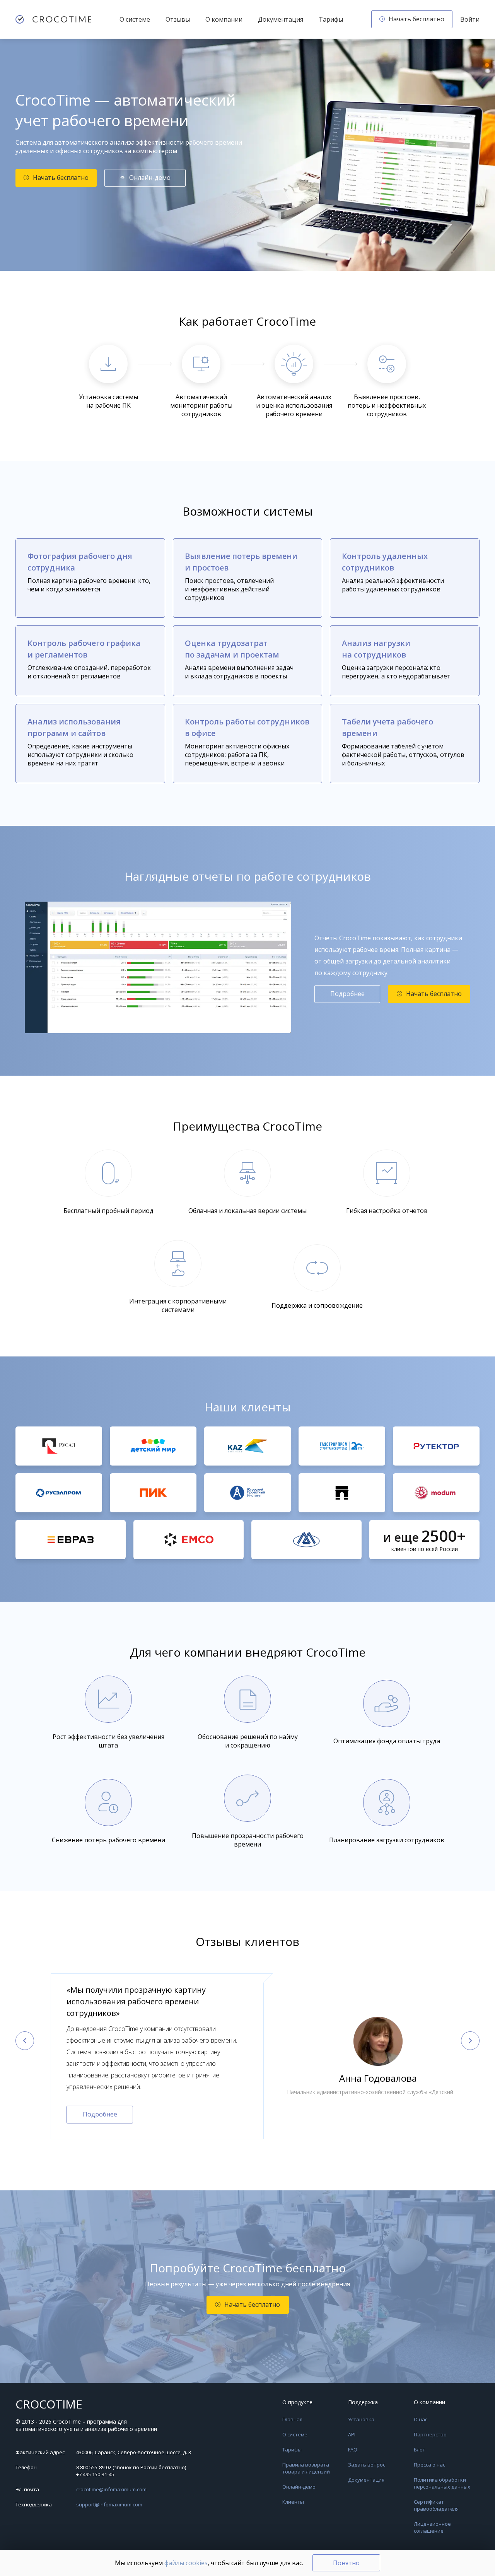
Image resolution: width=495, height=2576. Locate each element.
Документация (281, 19)
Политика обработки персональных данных (442, 2483)
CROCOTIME (49, 2404)
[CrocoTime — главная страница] (53, 19)
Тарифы (331, 19)
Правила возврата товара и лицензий (306, 2468)
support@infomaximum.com (109, 2504)
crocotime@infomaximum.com (111, 2489)
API (352, 2434)
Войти (470, 19)
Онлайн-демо (299, 2487)
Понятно (346, 2563)
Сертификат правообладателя (436, 2505)
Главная (292, 2419)
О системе (135, 19)
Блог (419, 2450)
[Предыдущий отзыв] (25, 2041)
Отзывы (178, 19)
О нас (421, 2419)
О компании (224, 19)
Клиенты (293, 2502)
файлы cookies (186, 2563)
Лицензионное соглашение (432, 2527)
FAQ (353, 2450)
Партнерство (430, 2434)
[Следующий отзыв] (470, 2041)
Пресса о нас (429, 2465)
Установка (361, 2419)
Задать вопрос (367, 2465)
